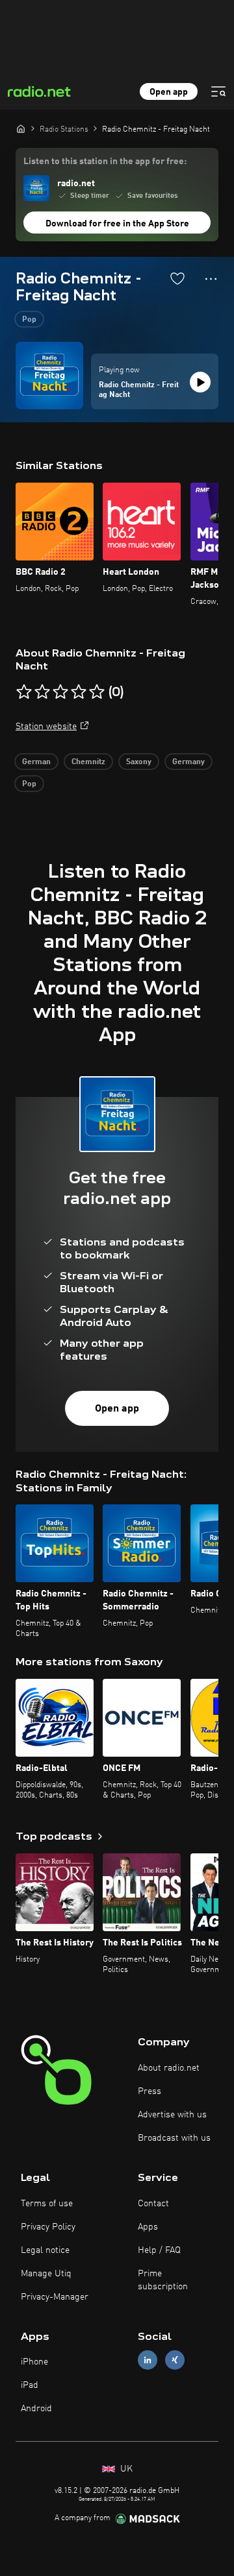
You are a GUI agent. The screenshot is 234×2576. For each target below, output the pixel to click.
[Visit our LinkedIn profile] (148, 2360)
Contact (153, 2204)
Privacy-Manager (55, 2297)
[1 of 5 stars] (24, 692)
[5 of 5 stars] (97, 692)
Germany (188, 762)
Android (36, 2409)
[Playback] (200, 382)
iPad (30, 2385)
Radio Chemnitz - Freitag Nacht (139, 391)
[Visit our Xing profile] (175, 2360)
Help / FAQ (159, 2250)
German (36, 762)
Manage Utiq (46, 2274)
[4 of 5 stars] (79, 692)
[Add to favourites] (177, 278)
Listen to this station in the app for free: (105, 162)
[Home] (21, 128)
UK (125, 2469)
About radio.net (169, 2068)
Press (149, 2091)
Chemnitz (88, 762)
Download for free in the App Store (117, 224)
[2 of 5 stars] (42, 692)
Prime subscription (163, 2280)
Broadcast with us (174, 2138)
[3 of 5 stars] (60, 692)
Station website (46, 727)
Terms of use (47, 2204)
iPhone (34, 2362)
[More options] (211, 279)
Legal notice (45, 2250)
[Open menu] (218, 91)
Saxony (139, 762)
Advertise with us (172, 2115)
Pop (29, 320)
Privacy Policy (48, 2227)
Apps (148, 2227)
